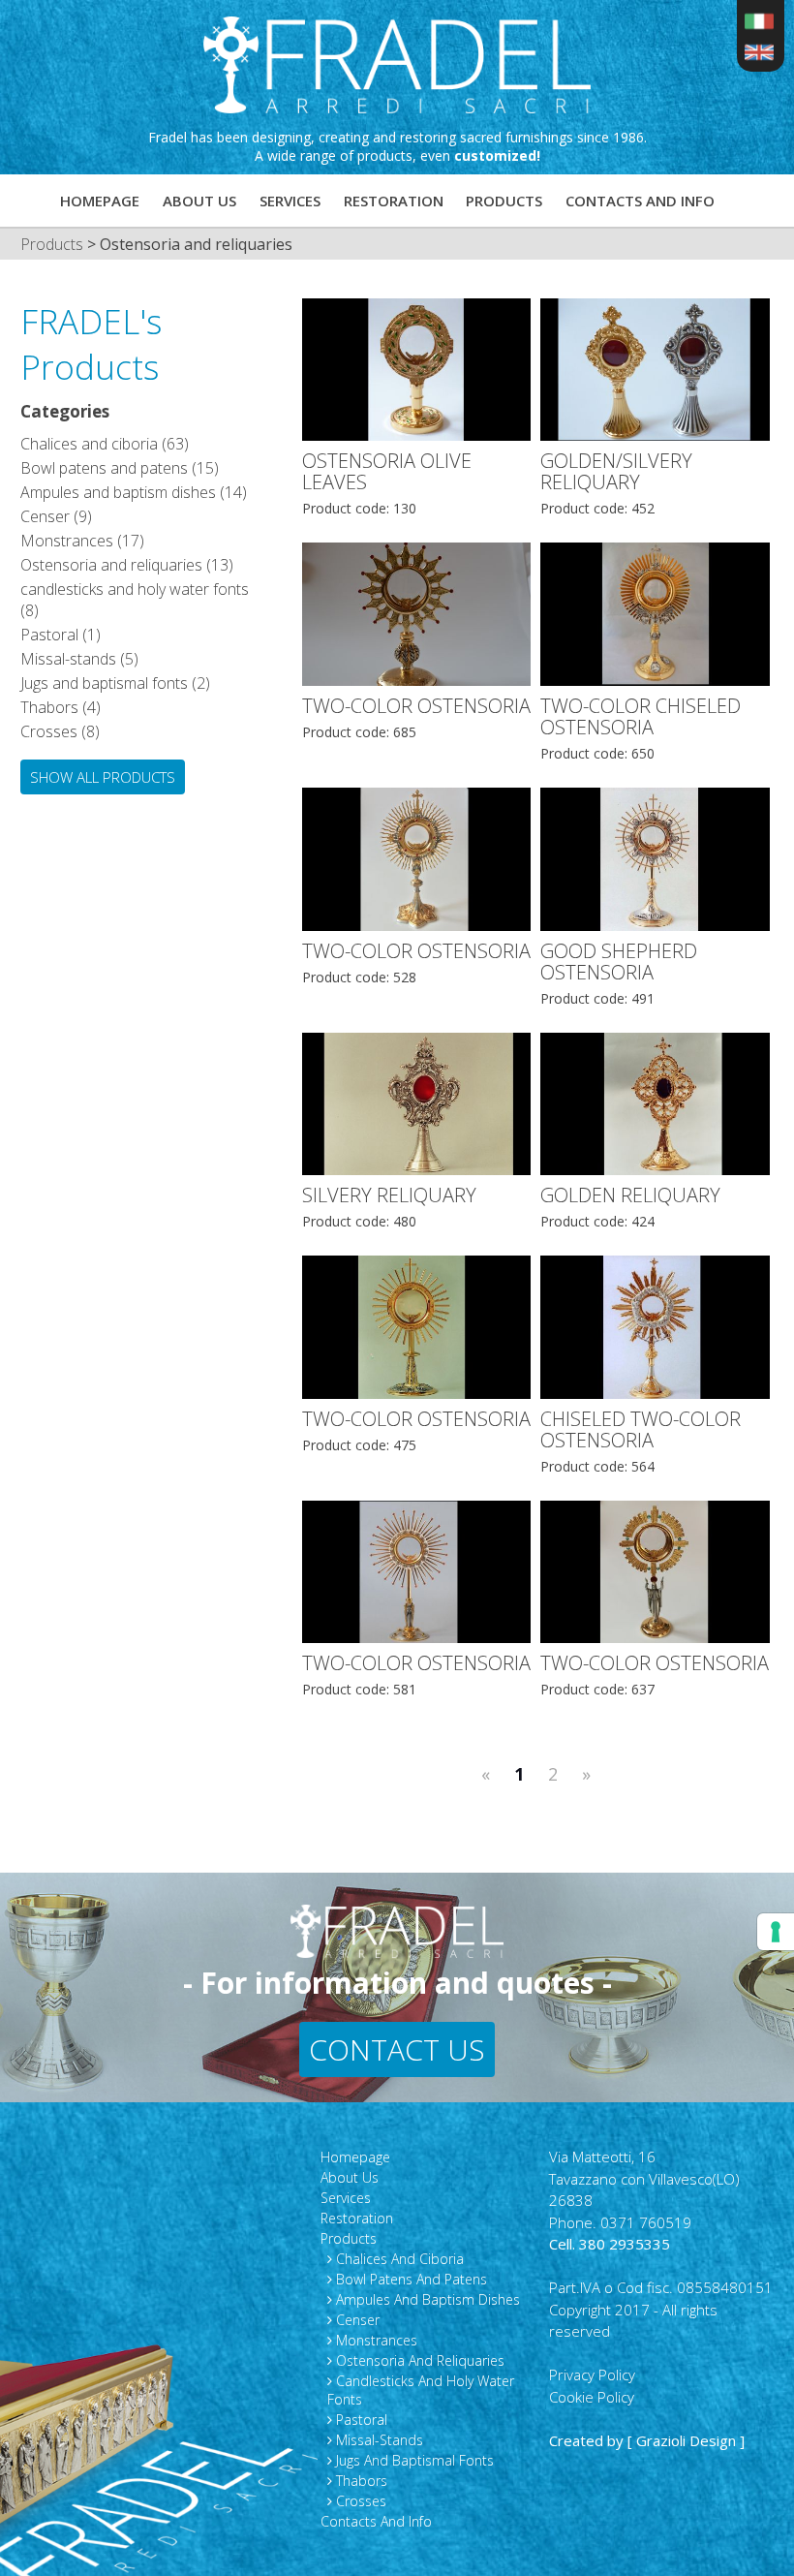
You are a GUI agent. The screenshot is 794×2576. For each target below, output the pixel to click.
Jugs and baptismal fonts (413, 2460)
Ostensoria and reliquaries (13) (127, 565)
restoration (394, 201)
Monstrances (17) (82, 541)
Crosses (359, 2501)
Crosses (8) (60, 731)
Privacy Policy (592, 2374)
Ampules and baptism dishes (426, 2299)
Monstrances (375, 2340)
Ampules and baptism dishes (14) (134, 492)
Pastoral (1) (61, 635)
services (290, 201)
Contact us (397, 2049)
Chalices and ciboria (398, 2259)
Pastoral (360, 2420)
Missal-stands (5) (79, 659)
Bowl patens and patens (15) (120, 468)
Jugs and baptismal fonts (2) (115, 683)
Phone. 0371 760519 (620, 2222)
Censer (356, 2320)
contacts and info (640, 201)
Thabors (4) (61, 707)
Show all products (103, 777)
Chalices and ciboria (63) (105, 444)
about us (199, 201)
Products (504, 201)
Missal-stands (378, 2440)
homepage (100, 201)
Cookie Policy (592, 2397)
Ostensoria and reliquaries (418, 2360)
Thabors (360, 2481)
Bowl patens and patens (410, 2279)
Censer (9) (56, 516)
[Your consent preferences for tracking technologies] (776, 1932)
